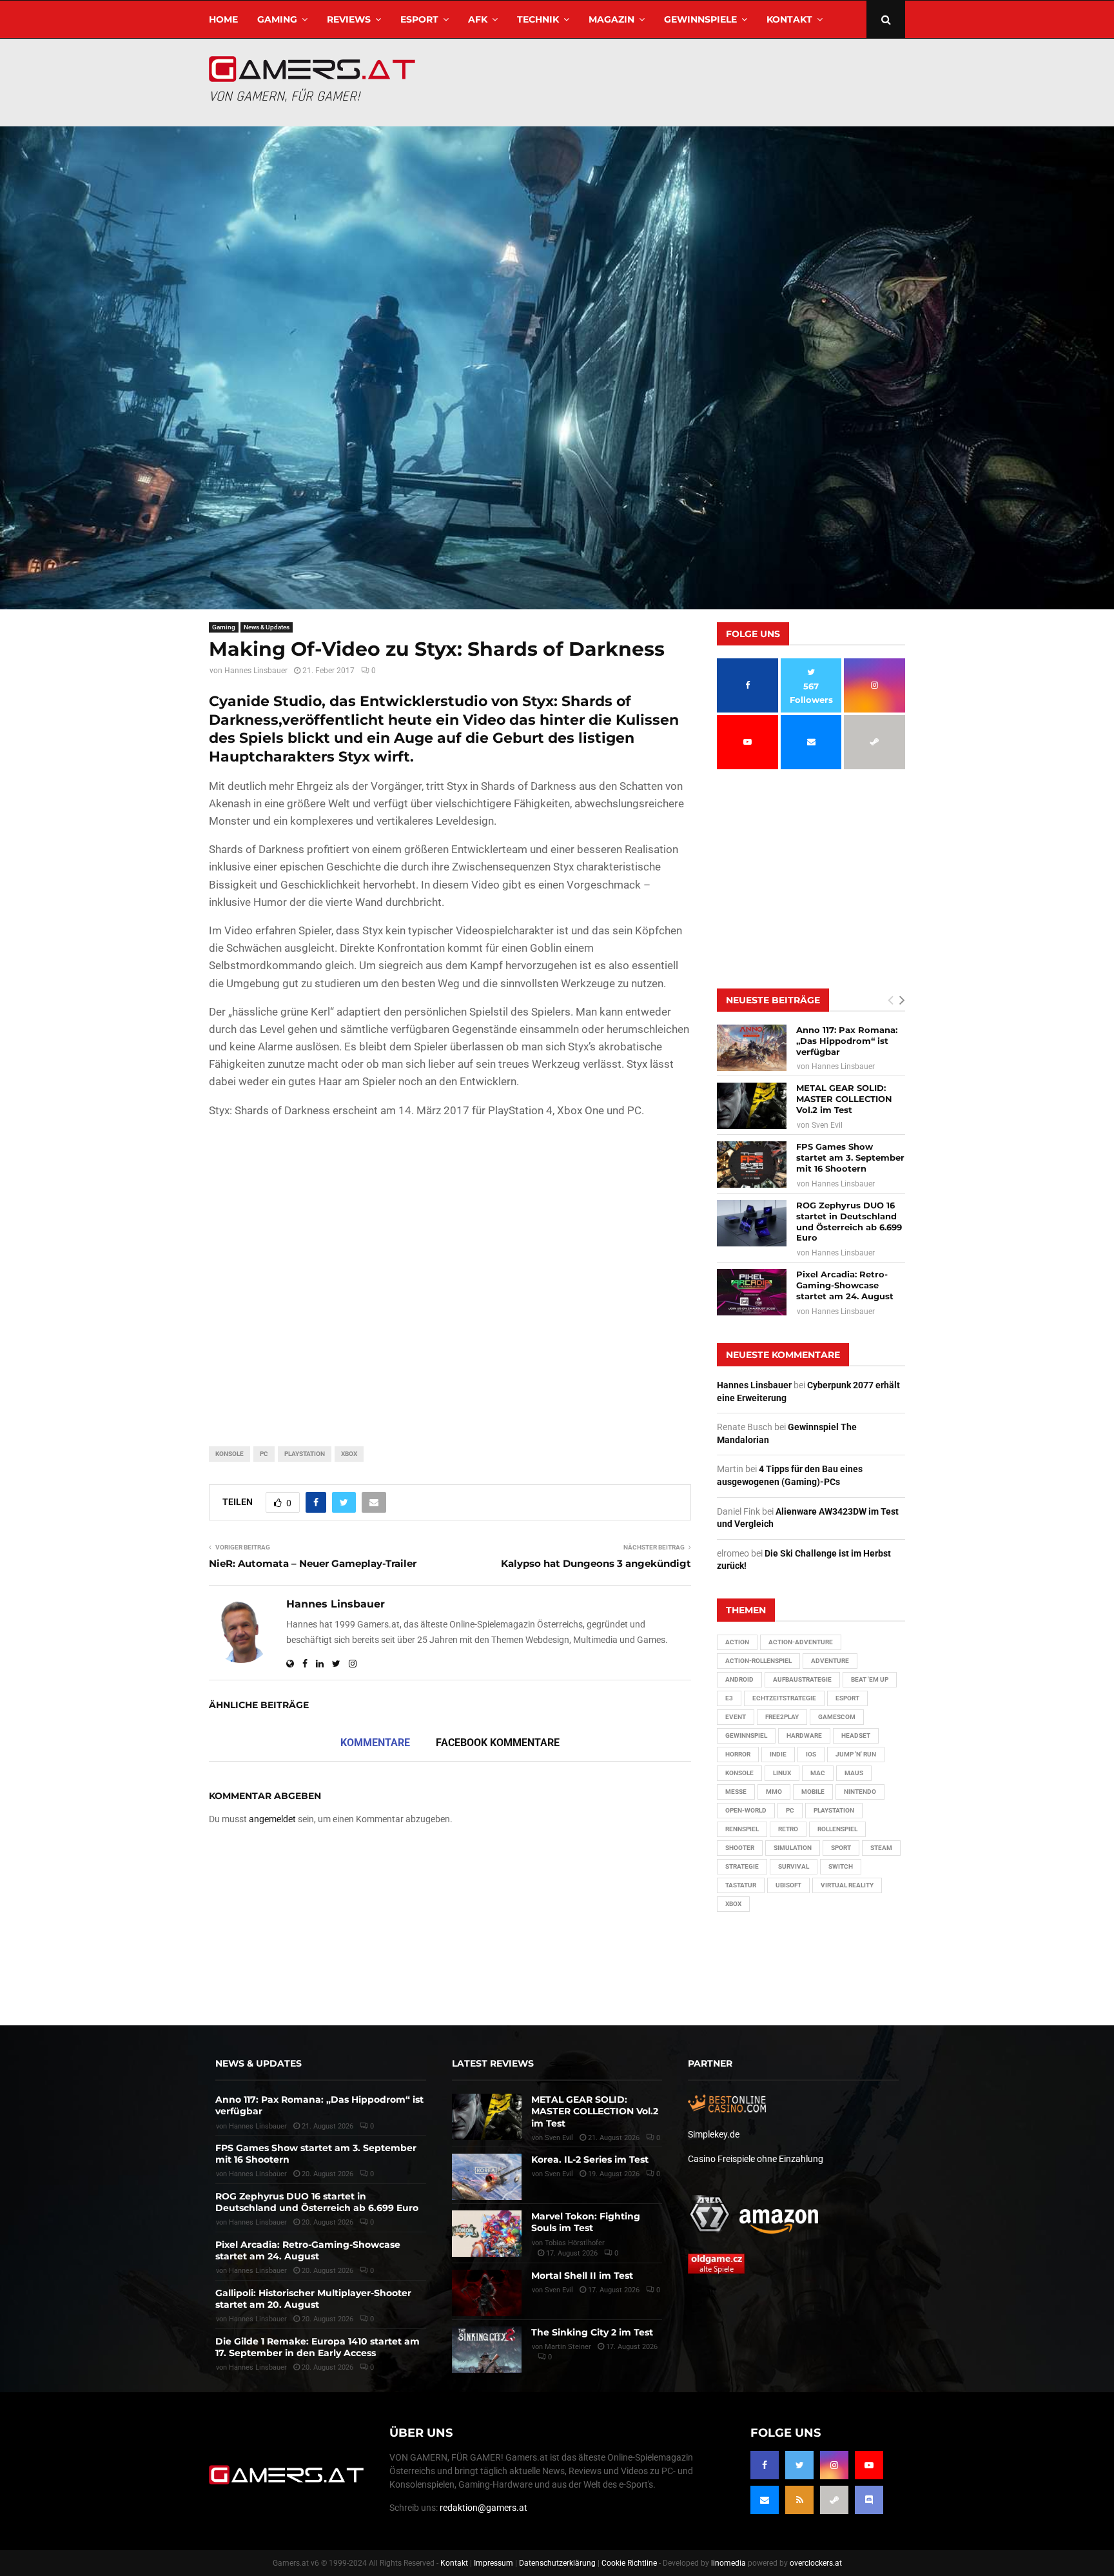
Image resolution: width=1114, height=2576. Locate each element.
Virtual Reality (847, 1885)
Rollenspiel (837, 1829)
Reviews (349, 19)
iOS (811, 1754)
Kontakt (789, 19)
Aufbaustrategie (802, 1679)
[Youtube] (869, 2465)
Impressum (493, 2563)
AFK (478, 19)
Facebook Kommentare (498, 1743)
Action (737, 1642)
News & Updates (267, 627)
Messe (736, 1792)
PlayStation (305, 1454)
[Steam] (834, 2500)
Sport (841, 1848)
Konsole (230, 1454)
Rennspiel (742, 1829)
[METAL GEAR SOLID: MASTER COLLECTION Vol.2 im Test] (752, 1106)
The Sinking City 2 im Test (592, 2332)
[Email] (765, 2500)
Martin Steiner (568, 2347)
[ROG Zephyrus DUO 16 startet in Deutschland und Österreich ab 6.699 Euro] (752, 1223)
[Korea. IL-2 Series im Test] (487, 2177)
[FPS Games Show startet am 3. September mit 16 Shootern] (752, 1165)
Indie (778, 1754)
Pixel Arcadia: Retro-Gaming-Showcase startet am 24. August (845, 1285)
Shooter (740, 1848)
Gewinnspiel (746, 1735)
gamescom (837, 1717)
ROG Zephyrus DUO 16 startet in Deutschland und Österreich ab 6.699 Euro (849, 1222)
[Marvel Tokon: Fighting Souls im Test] (487, 2234)
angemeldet (272, 1819)
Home (223, 19)
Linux (782, 1773)
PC (264, 1454)
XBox (349, 1454)
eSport (419, 19)
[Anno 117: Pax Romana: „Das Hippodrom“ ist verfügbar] (752, 1048)
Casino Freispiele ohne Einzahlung (756, 2159)
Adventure (830, 1661)
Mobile (813, 1792)
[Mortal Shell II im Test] (487, 2293)
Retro (788, 1829)
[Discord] (869, 2500)
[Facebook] (765, 2465)
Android (739, 1679)
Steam (881, 1848)
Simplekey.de (714, 2134)
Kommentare (375, 1743)
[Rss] (799, 2500)
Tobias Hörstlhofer (575, 2243)
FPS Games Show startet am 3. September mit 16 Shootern (850, 1157)
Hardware (804, 1735)
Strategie (742, 1866)
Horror (738, 1754)
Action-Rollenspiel (758, 1661)
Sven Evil (827, 1125)
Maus (854, 1773)
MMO (774, 1792)
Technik (538, 19)
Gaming (277, 19)
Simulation (793, 1848)
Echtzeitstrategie (784, 1698)
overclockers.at (816, 2563)
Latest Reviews (493, 2063)
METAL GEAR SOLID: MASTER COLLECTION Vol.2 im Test (844, 1099)
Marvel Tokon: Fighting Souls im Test (586, 2222)
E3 (729, 1698)
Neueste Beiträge (773, 1000)
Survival (794, 1866)
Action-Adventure (801, 1642)
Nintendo (860, 1792)
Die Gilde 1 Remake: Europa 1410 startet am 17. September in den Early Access (318, 2347)
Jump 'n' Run (856, 1754)
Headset (856, 1735)
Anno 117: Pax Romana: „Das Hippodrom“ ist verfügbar (847, 1041)
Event (736, 1717)
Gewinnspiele (700, 19)
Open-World (746, 1810)
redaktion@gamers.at (484, 2508)
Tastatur (741, 1885)
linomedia (728, 2563)
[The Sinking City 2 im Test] (487, 2350)
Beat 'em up (870, 1679)
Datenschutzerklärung (557, 2563)
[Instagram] (834, 2465)
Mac (818, 1773)
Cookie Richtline (629, 2563)
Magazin (611, 19)
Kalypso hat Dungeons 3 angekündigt (596, 1563)
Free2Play (782, 1717)
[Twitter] (799, 2465)
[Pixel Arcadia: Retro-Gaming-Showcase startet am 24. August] (752, 1292)
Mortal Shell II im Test (582, 2276)
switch (841, 1866)
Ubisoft (788, 1885)
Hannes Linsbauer (256, 671)
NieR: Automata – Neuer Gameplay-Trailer (313, 1563)
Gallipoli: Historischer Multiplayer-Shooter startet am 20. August (313, 2299)
